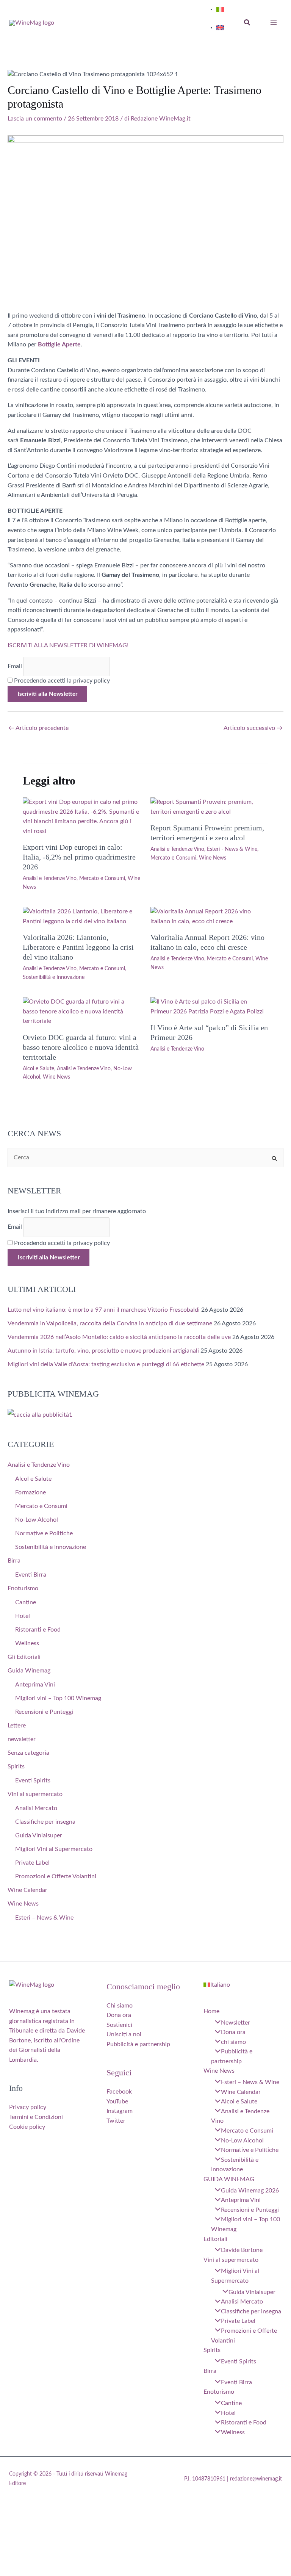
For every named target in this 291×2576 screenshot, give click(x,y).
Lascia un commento (35, 119)
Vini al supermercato (35, 1794)
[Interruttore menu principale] (274, 23)
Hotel (23, 1616)
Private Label (32, 1863)
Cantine (26, 1602)
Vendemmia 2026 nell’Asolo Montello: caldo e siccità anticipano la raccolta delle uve (119, 1337)
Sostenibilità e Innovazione (54, 977)
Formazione (31, 1492)
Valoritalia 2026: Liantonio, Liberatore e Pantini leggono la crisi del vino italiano (78, 947)
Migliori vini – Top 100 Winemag (58, 1698)
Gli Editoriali (24, 1657)
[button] (247, 23)
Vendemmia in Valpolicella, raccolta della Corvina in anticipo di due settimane (110, 1323)
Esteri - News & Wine (232, 849)
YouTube (117, 2102)
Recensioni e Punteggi (44, 1712)
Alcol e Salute (38, 1069)
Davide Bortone (242, 2250)
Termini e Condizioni (36, 2117)
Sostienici (119, 2025)
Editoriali (215, 2239)
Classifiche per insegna (45, 1822)
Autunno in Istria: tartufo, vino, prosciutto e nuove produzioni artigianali (103, 1351)
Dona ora (119, 2015)
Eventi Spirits (33, 1780)
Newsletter (235, 2023)
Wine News (213, 858)
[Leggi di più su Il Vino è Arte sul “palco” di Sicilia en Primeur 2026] (210, 1007)
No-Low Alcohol (37, 1520)
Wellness (27, 1643)
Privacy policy (28, 2107)
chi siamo (233, 2042)
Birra (14, 1561)
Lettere (17, 1726)
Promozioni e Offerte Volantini (56, 1876)
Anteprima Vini (35, 1685)
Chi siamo (120, 2006)
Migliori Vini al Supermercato (54, 1849)
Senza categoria (28, 1753)
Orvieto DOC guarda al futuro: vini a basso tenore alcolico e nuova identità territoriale (81, 1047)
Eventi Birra (31, 1575)
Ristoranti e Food (38, 1630)
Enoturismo (23, 1588)
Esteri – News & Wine (44, 1918)
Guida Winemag (29, 1671)
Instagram (120, 2111)
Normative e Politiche (44, 1533)
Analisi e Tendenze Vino (50, 879)
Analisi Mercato (36, 1808)
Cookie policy (27, 2127)
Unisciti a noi (124, 2034)
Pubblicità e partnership (138, 2044)
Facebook (119, 2092)
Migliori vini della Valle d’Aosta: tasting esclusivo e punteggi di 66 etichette (106, 1364)
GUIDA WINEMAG (229, 2179)
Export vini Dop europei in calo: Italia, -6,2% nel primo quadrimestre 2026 (79, 857)
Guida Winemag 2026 (250, 2191)
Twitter (116, 2121)
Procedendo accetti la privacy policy (61, 681)
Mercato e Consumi (102, 879)
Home (211, 2011)
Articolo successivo (253, 728)
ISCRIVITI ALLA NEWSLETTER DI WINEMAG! (68, 645)
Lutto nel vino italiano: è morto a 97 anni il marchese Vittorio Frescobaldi (104, 1310)
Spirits (16, 1766)
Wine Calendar (27, 1890)
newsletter (22, 1739)
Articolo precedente (38, 728)
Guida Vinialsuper (39, 1835)
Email (15, 666)
